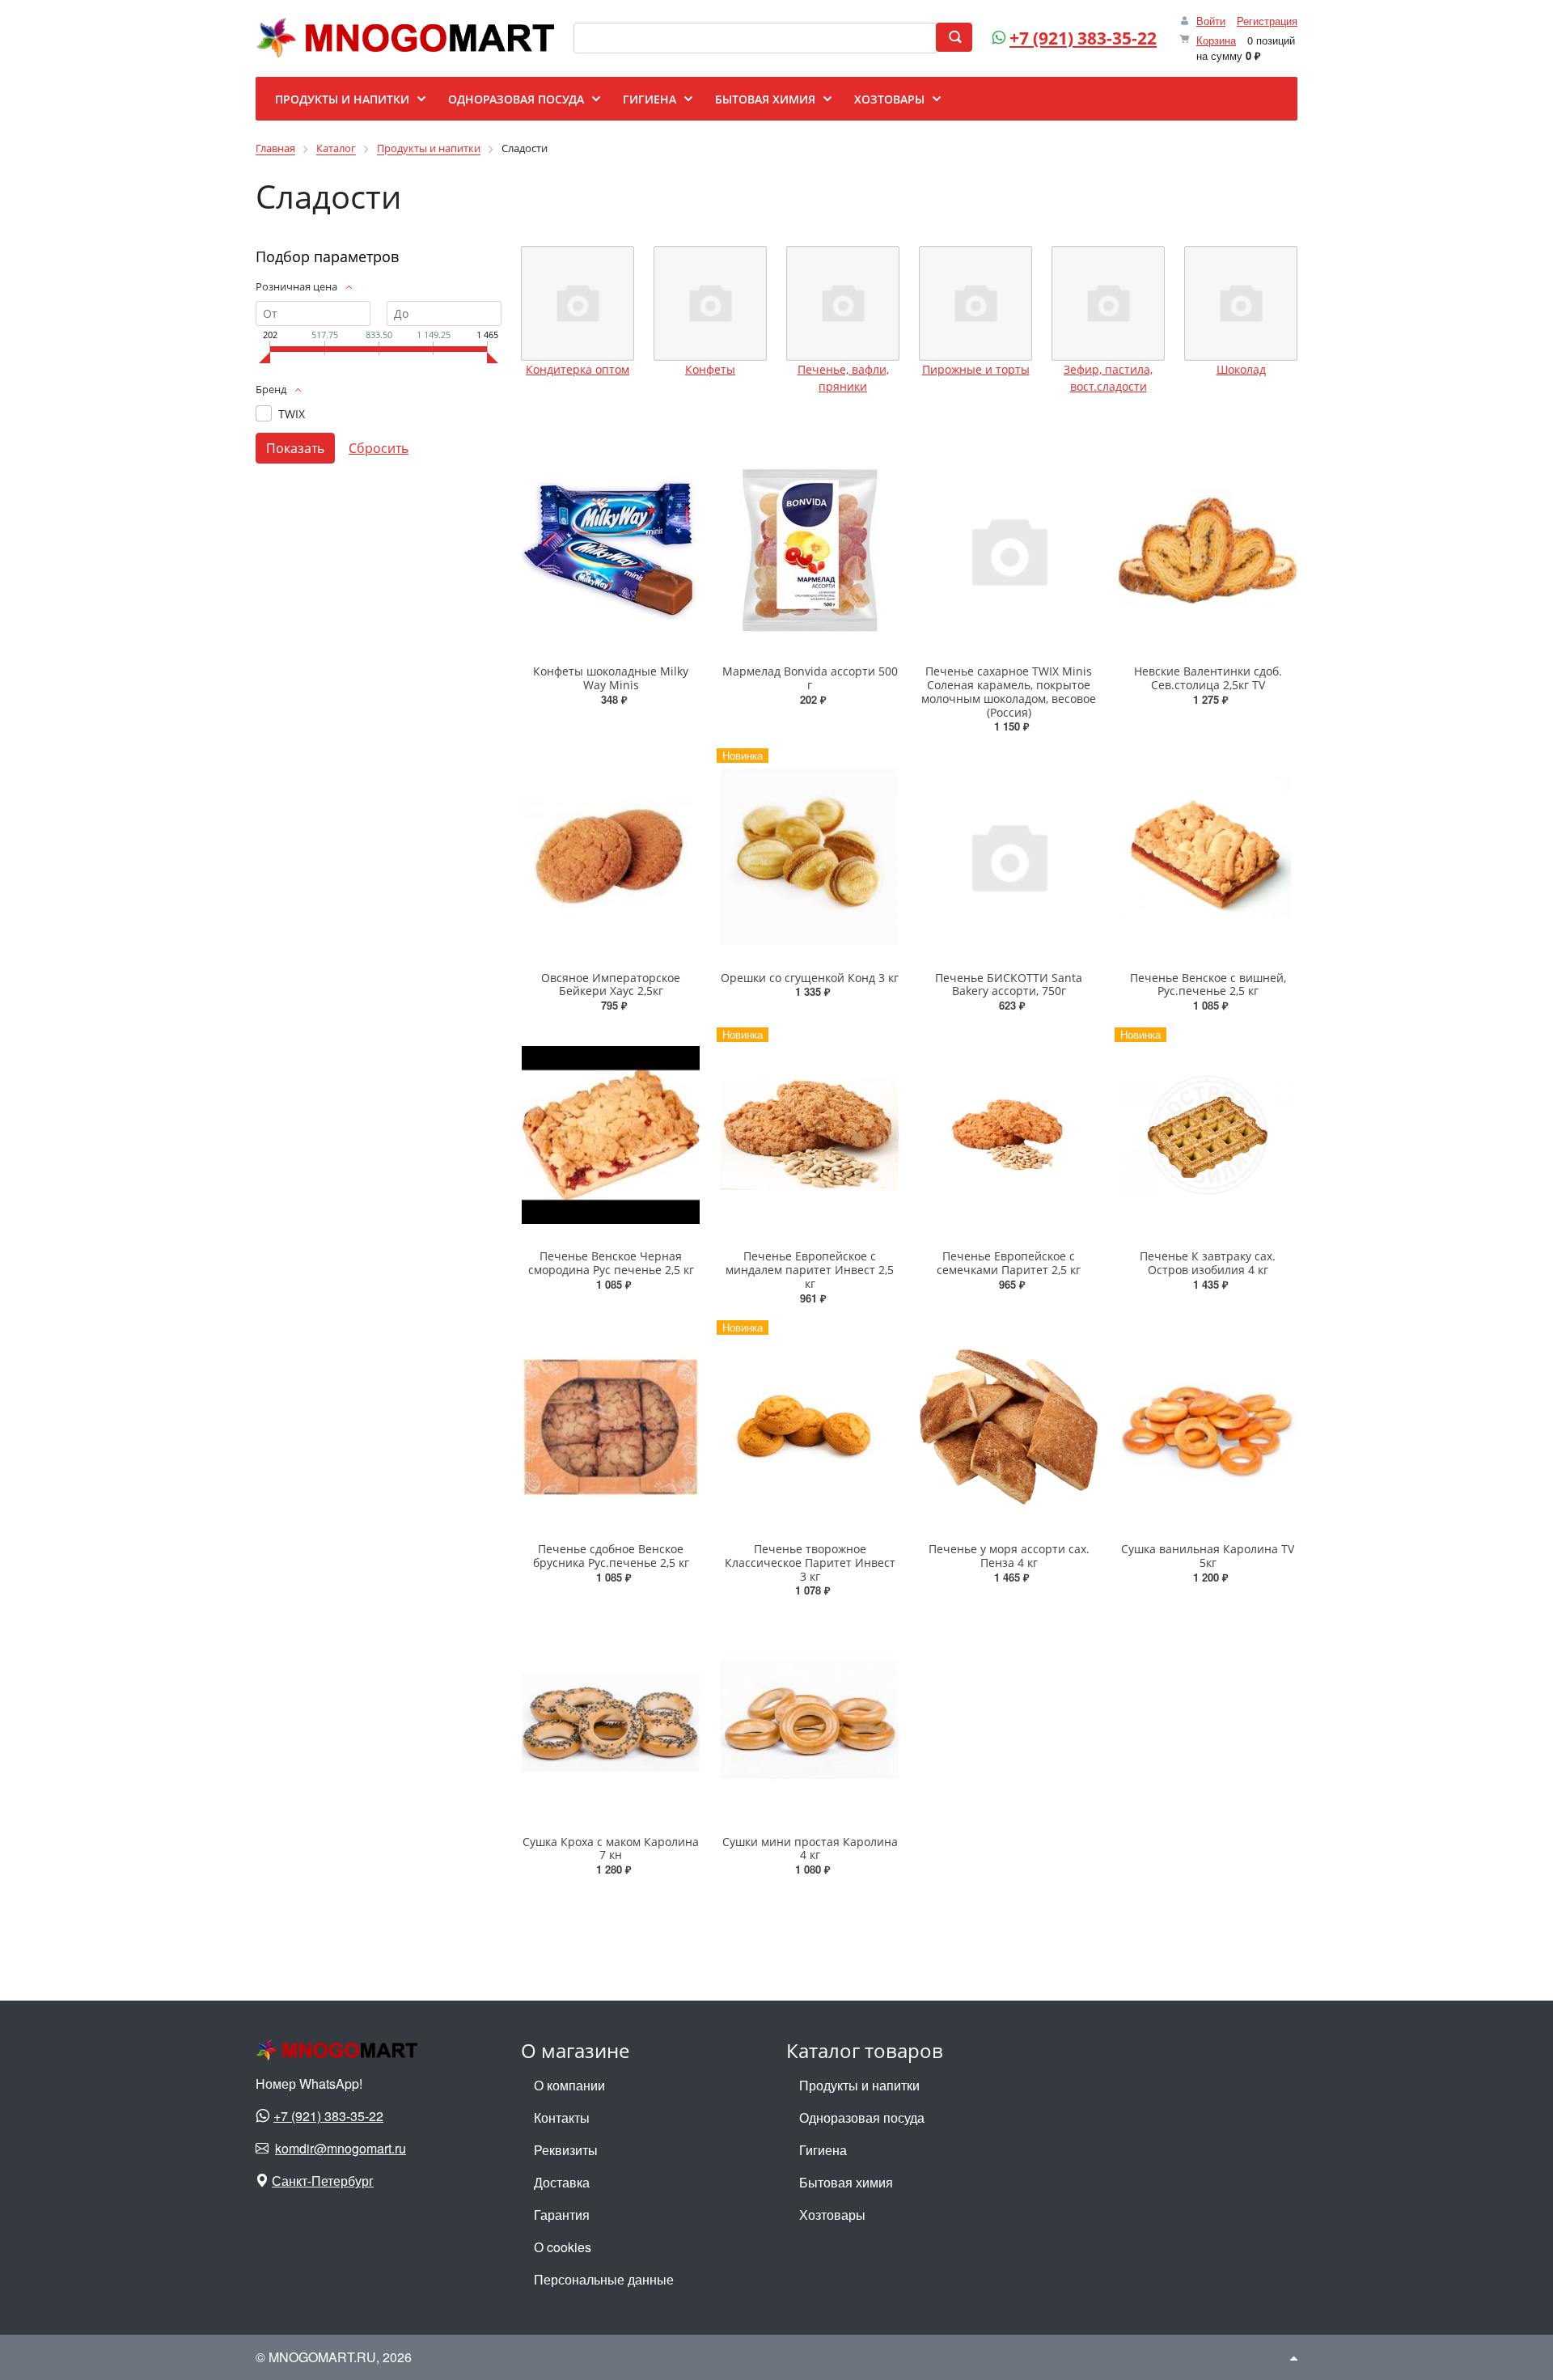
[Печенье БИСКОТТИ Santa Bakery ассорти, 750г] (1009, 855)
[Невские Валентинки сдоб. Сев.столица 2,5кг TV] (1208, 550)
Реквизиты (566, 2150)
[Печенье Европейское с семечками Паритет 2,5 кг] (1009, 1135)
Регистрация (1267, 21)
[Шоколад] (1241, 303)
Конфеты (710, 369)
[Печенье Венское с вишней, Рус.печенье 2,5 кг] (1208, 855)
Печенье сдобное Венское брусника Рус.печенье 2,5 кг (611, 1556)
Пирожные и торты (976, 369)
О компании (569, 2085)
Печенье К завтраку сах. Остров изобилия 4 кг (1208, 1263)
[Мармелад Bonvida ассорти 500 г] (810, 550)
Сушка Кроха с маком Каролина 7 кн (611, 1849)
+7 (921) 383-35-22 (1083, 38)
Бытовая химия (846, 2182)
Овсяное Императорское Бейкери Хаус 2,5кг (611, 985)
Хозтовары (832, 2215)
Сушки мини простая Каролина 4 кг (810, 1849)
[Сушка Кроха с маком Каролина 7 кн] (611, 1719)
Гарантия (562, 2215)
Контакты (562, 2117)
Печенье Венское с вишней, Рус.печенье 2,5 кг (1208, 985)
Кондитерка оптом (578, 369)
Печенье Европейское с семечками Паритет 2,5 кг (1009, 1263)
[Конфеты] (710, 303)
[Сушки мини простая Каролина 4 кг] (810, 1719)
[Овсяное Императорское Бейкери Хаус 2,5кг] (611, 855)
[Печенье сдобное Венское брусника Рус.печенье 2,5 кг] (611, 1427)
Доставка (562, 2182)
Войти (1211, 21)
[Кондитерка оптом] (578, 303)
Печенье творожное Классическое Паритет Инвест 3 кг (810, 1563)
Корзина (1216, 40)
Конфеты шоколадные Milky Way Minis (611, 678)
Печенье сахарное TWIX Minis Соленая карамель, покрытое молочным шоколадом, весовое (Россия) (1009, 691)
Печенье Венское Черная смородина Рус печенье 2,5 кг (611, 1263)
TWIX (292, 414)
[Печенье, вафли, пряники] (843, 303)
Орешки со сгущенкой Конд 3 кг (810, 978)
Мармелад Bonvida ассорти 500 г (810, 678)
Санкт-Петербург (323, 2181)
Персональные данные (604, 2279)
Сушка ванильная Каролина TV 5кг (1208, 1556)
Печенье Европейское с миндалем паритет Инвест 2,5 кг (810, 1270)
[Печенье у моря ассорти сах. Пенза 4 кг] (1009, 1427)
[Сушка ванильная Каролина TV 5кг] (1208, 1427)
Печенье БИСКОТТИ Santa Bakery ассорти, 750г (1009, 985)
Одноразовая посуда (862, 2117)
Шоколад (1241, 369)
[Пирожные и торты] (975, 303)
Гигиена (823, 2150)
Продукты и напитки (859, 2085)
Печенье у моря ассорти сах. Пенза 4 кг (1009, 1556)
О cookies (563, 2247)
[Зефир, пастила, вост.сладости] (1108, 303)
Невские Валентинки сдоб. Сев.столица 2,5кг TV (1208, 678)
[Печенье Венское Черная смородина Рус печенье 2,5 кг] (611, 1135)
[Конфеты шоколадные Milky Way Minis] (611, 550)
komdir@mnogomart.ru (341, 2148)
